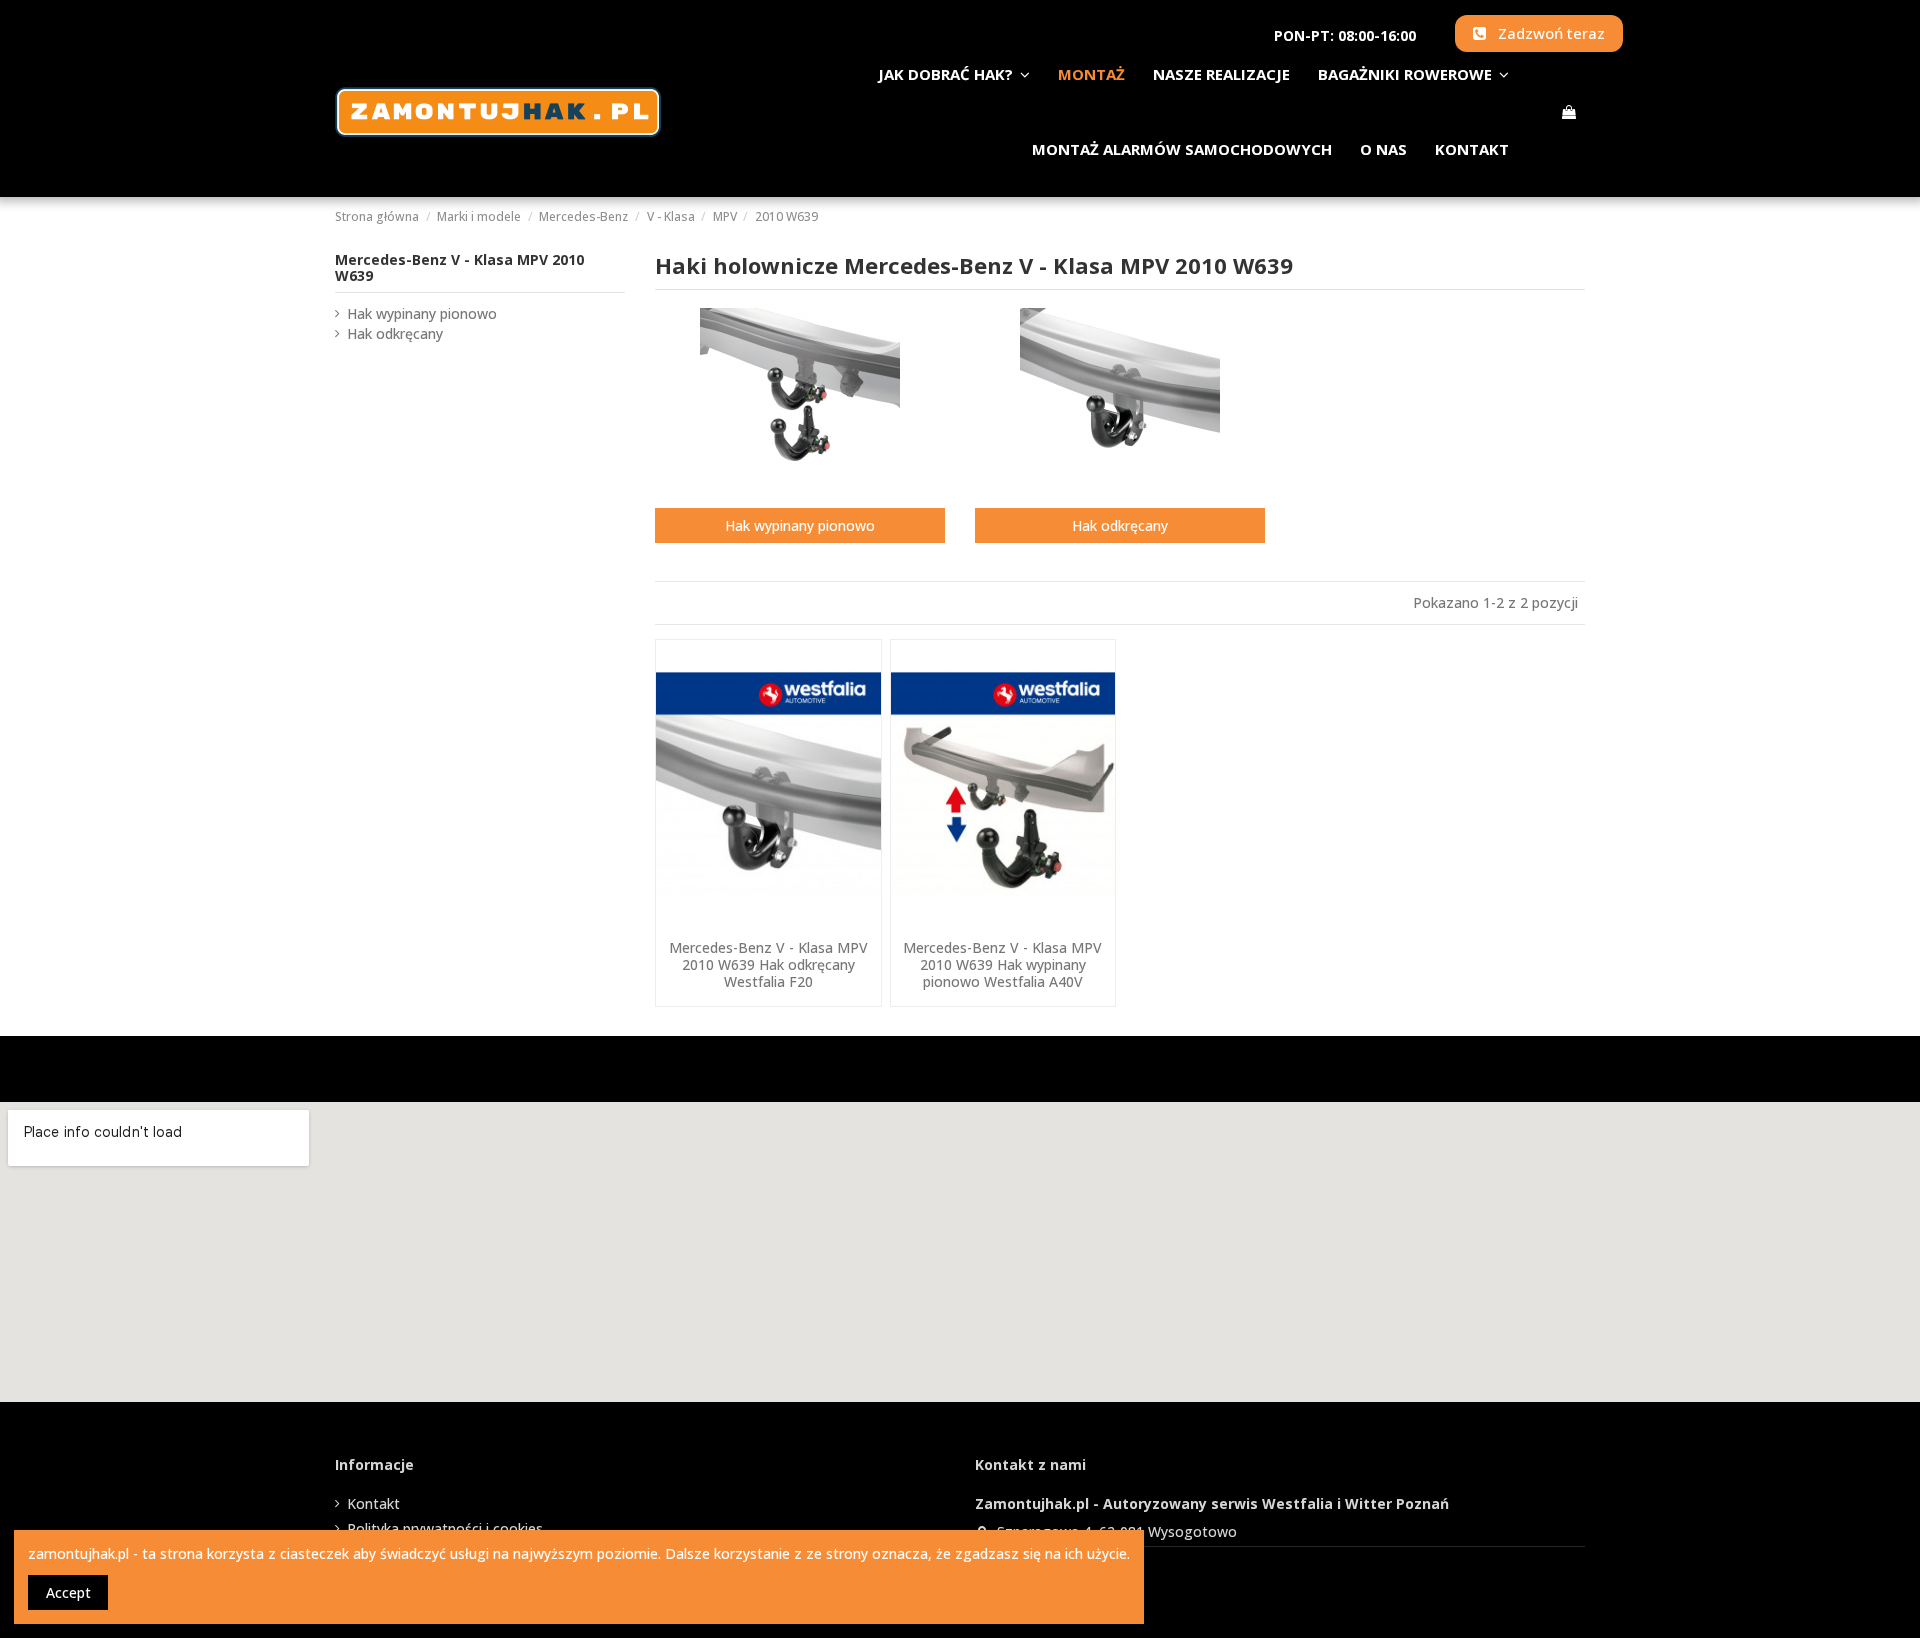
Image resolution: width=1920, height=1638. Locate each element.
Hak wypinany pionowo (800, 525)
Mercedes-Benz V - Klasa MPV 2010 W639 (459, 268)
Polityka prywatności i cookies (445, 1528)
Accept (68, 1592)
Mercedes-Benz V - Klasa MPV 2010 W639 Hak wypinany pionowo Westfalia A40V (1002, 964)
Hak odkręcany (1120, 525)
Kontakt (373, 1503)
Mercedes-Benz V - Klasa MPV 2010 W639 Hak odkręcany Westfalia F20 (768, 964)
